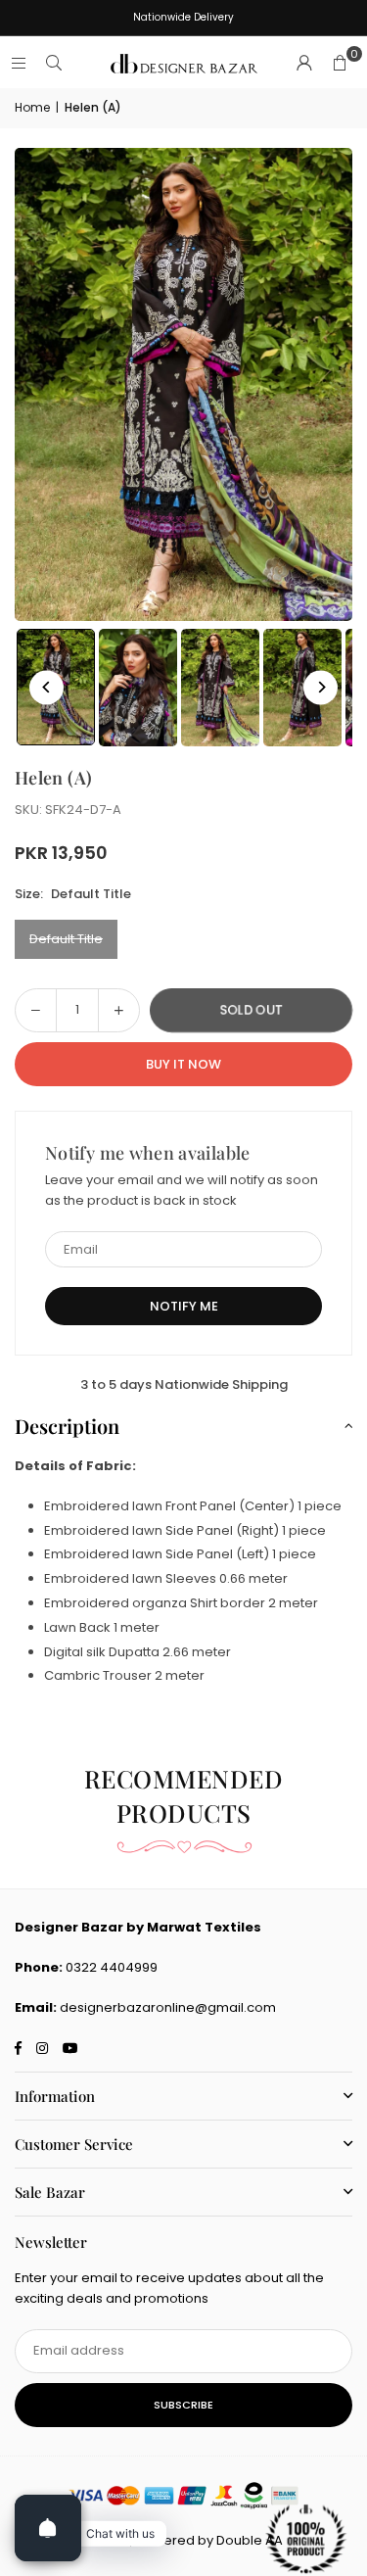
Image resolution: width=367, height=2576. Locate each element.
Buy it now (183, 1064)
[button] (340, 64)
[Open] (48, 2528)
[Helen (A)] (138, 688)
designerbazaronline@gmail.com (168, 2007)
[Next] (321, 687)
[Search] (54, 63)
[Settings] (304, 64)
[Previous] (46, 687)
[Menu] (19, 63)
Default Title (66, 939)
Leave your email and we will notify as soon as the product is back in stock (182, 1190)
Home (32, 107)
